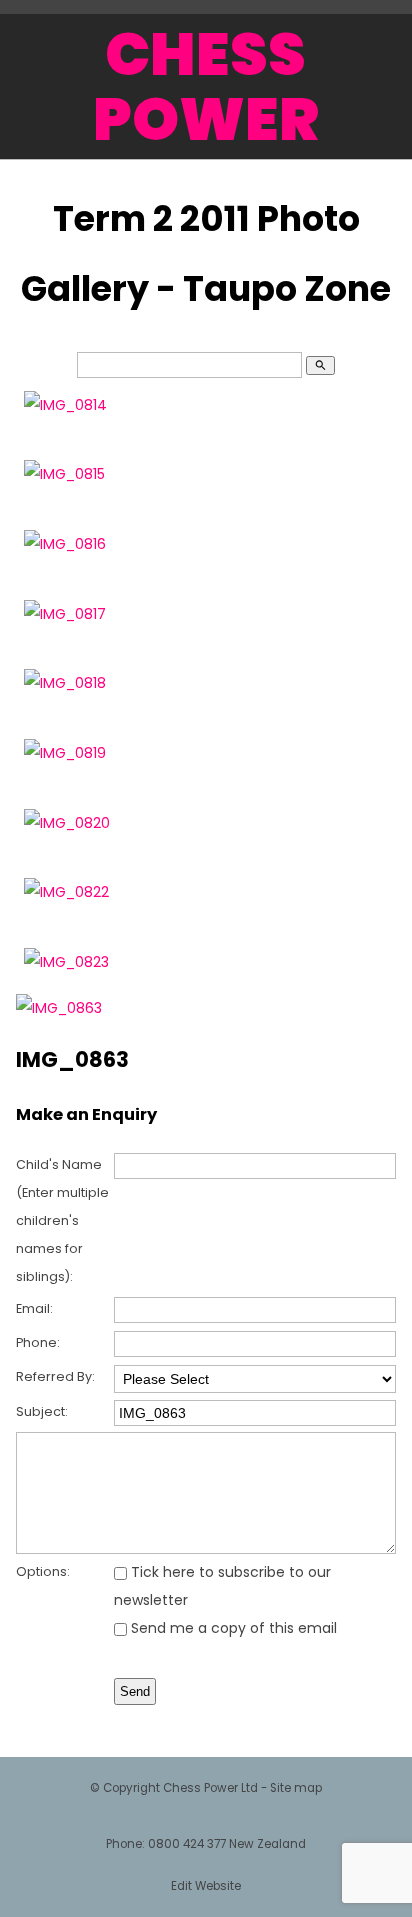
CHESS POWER (206, 86)
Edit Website (206, 1886)
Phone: (38, 1342)
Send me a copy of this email (232, 1628)
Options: (43, 1571)
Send (135, 1691)
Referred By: (55, 1376)
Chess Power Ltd (210, 1788)
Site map (296, 1788)
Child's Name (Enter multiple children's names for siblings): (62, 1220)
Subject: (42, 1411)
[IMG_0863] (59, 1008)
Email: (34, 1308)
